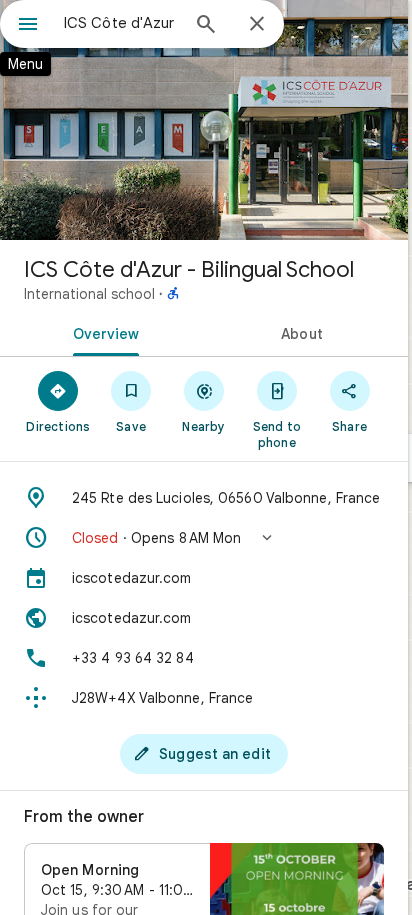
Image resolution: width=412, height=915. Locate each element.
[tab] (102, 332)
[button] (204, 538)
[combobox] (121, 23)
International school (89, 294)
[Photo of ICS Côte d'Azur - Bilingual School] (204, 120)
